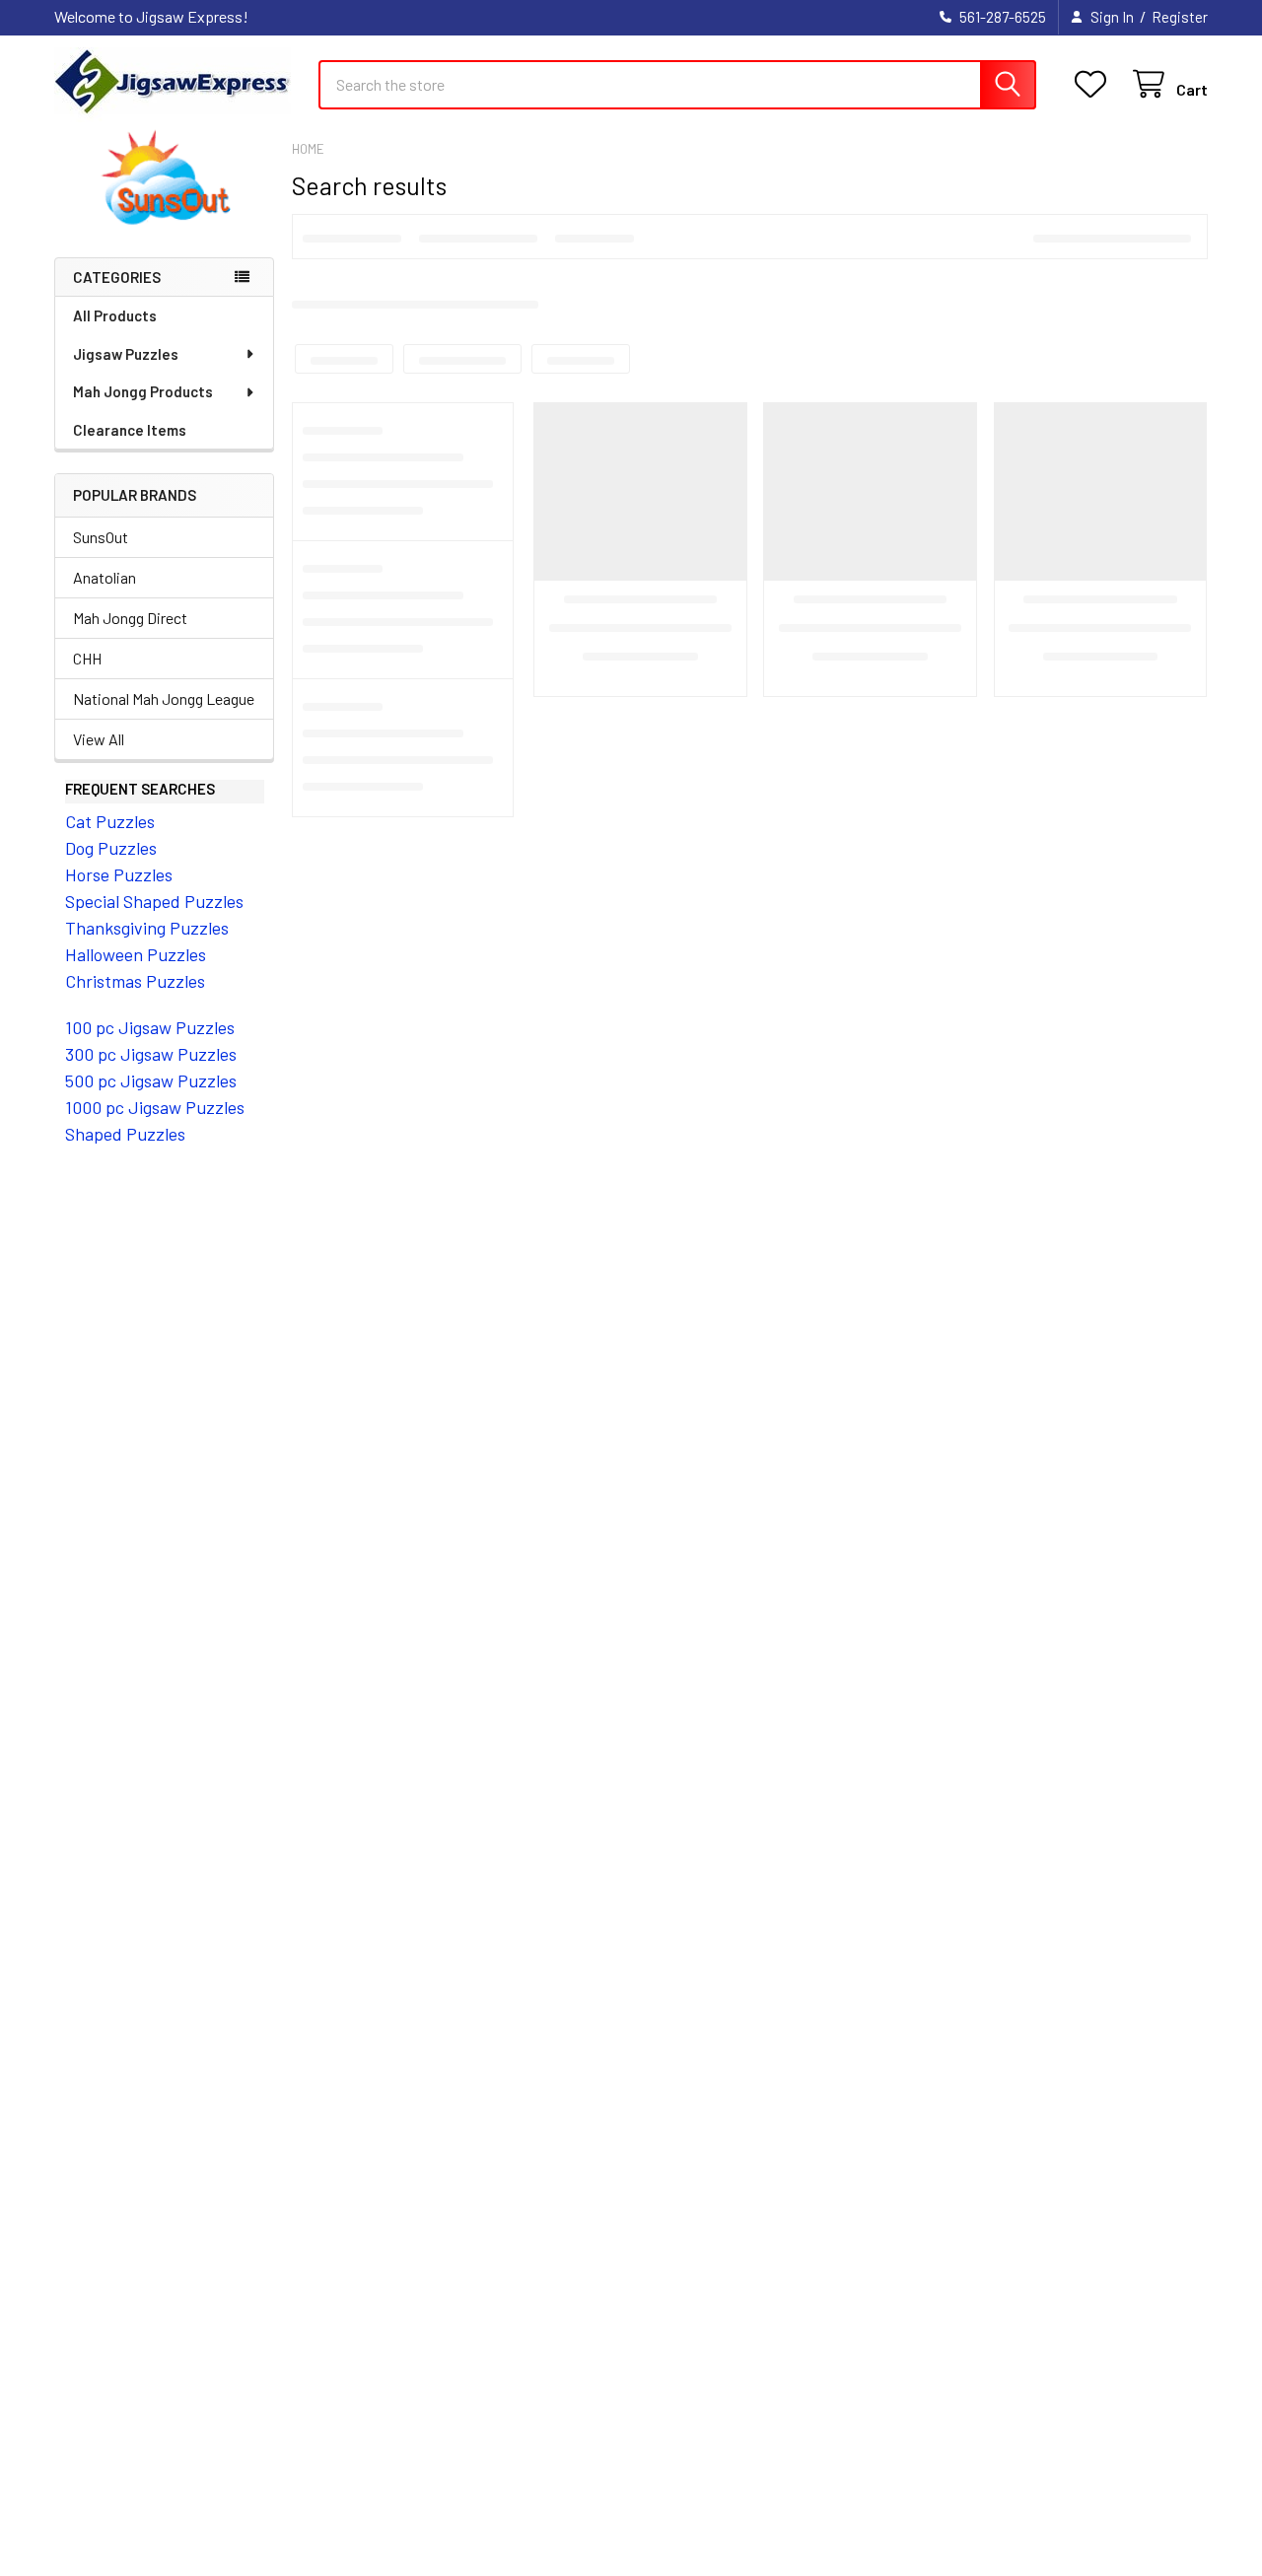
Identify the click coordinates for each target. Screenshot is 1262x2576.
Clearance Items (130, 430)
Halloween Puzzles (136, 954)
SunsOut (101, 537)
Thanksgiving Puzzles (147, 928)
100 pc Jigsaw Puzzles (150, 1027)
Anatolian (105, 577)
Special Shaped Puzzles (154, 901)
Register (1180, 17)
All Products (115, 315)
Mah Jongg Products (143, 391)
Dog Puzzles (111, 848)
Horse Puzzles (119, 874)
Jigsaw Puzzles (126, 354)
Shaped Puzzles (125, 1134)
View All (99, 739)
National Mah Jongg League (164, 698)
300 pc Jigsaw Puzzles (151, 1054)
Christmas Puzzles (135, 981)
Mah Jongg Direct (130, 618)
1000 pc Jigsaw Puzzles (155, 1107)
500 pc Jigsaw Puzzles (151, 1080)
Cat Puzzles (110, 821)
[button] (165, 178)
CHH (87, 658)
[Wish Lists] (1095, 84)
